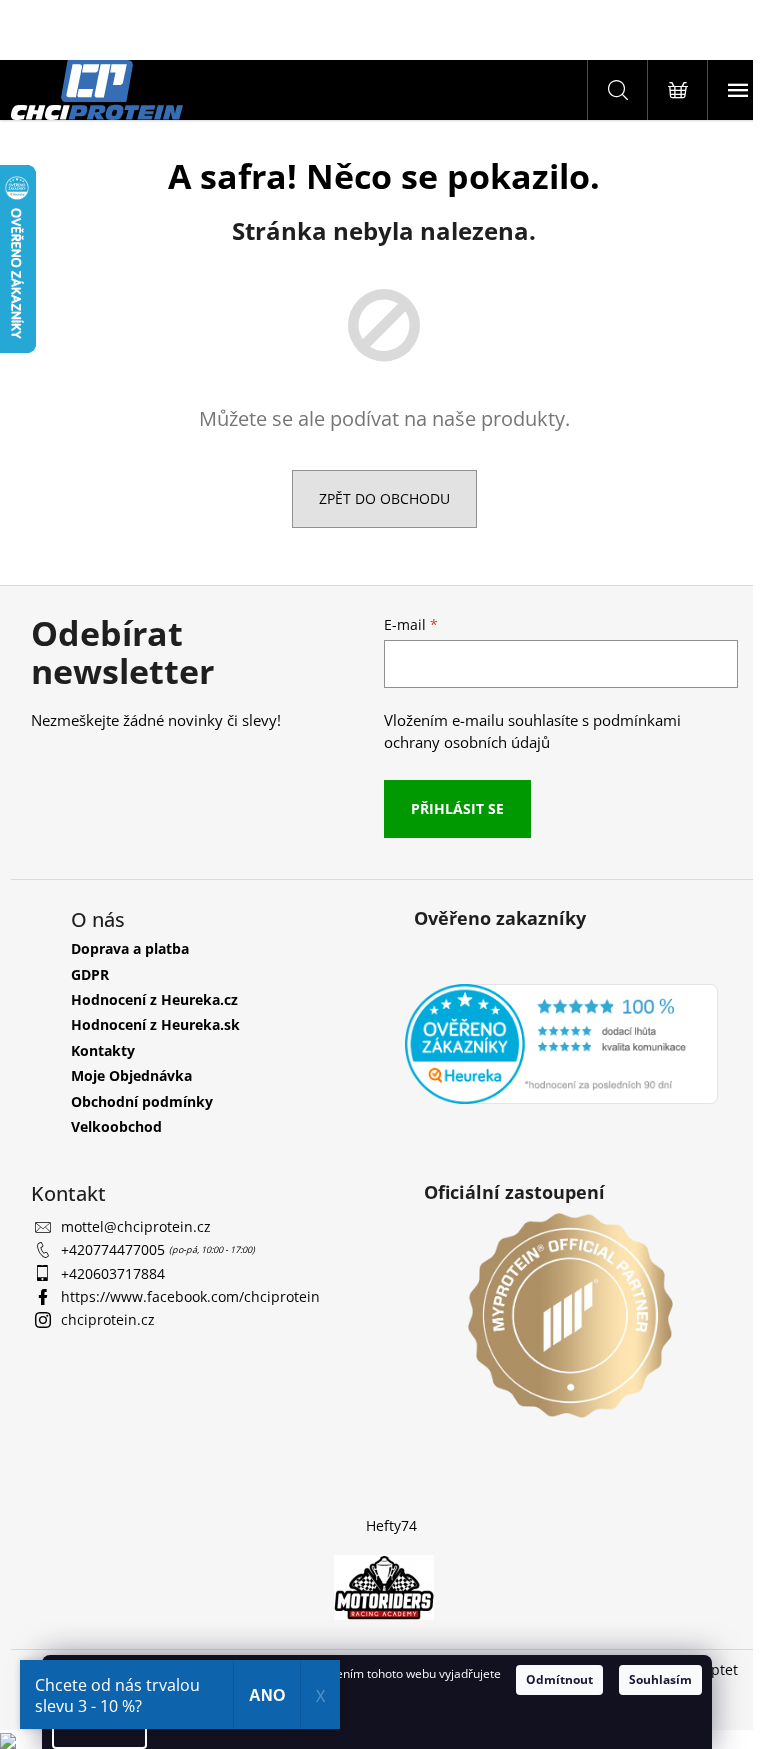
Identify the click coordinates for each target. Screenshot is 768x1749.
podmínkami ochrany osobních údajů (532, 731)
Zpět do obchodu (384, 498)
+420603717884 (113, 1273)
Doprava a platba (130, 948)
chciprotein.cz (108, 1319)
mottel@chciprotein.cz (136, 1226)
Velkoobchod (116, 1126)
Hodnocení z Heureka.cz (154, 999)
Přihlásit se (457, 808)
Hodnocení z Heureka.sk (155, 1024)
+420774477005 (115, 1249)
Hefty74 (391, 1525)
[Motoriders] (384, 1586)
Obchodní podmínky (142, 1101)
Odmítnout (559, 1679)
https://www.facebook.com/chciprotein (190, 1296)
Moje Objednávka (131, 1075)
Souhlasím (660, 1679)
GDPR (90, 974)
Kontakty (103, 1050)
